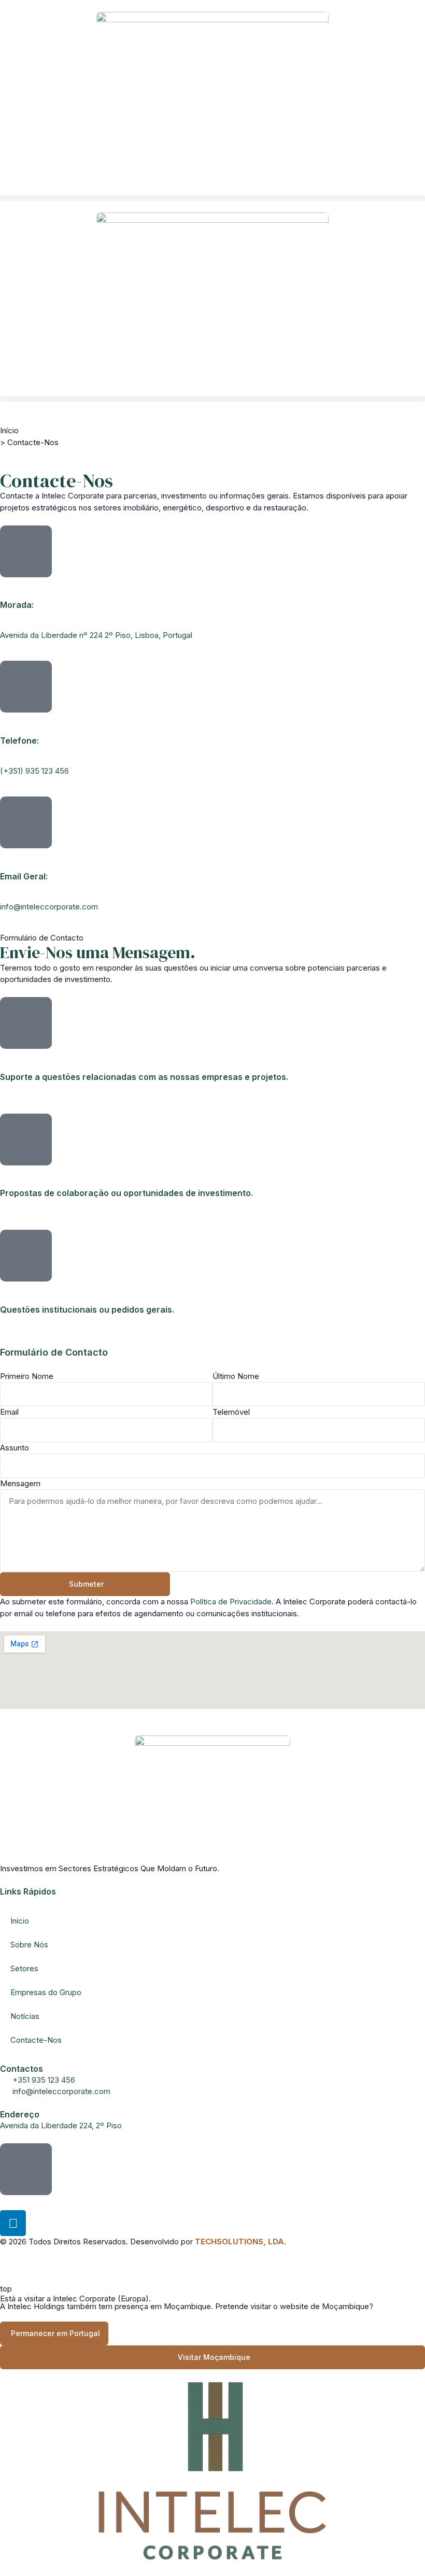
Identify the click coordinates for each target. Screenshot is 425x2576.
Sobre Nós (29, 1945)
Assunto (15, 1448)
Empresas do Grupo (46, 1992)
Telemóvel (231, 1412)
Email (9, 1412)
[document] (212, 2429)
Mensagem (20, 1483)
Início (9, 430)
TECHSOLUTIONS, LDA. (240, 2241)
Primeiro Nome (27, 1376)
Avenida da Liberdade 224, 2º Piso (61, 2125)
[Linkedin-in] (13, 2223)
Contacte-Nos (36, 2040)
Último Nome (236, 1376)
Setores (24, 1968)
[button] (212, 198)
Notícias (25, 2016)
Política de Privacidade (231, 1602)
